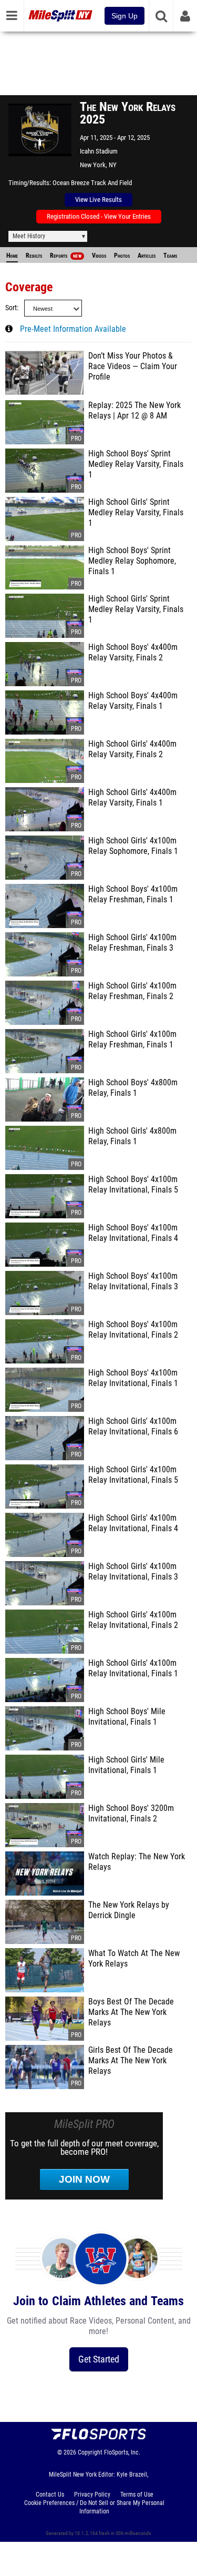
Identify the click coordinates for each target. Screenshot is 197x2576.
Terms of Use (137, 2494)
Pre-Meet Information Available (73, 329)
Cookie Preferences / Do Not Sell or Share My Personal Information (94, 2507)
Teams (170, 256)
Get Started (99, 2359)
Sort (11, 308)
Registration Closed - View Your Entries (99, 216)
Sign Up (125, 16)
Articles (147, 256)
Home (12, 256)
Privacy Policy (92, 2494)
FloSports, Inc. (122, 2452)
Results (34, 256)
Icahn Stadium (99, 151)
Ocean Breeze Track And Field (92, 183)
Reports (66, 256)
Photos (122, 256)
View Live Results (98, 200)
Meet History (29, 236)
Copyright (90, 2452)
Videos (99, 256)
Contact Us (50, 2494)
